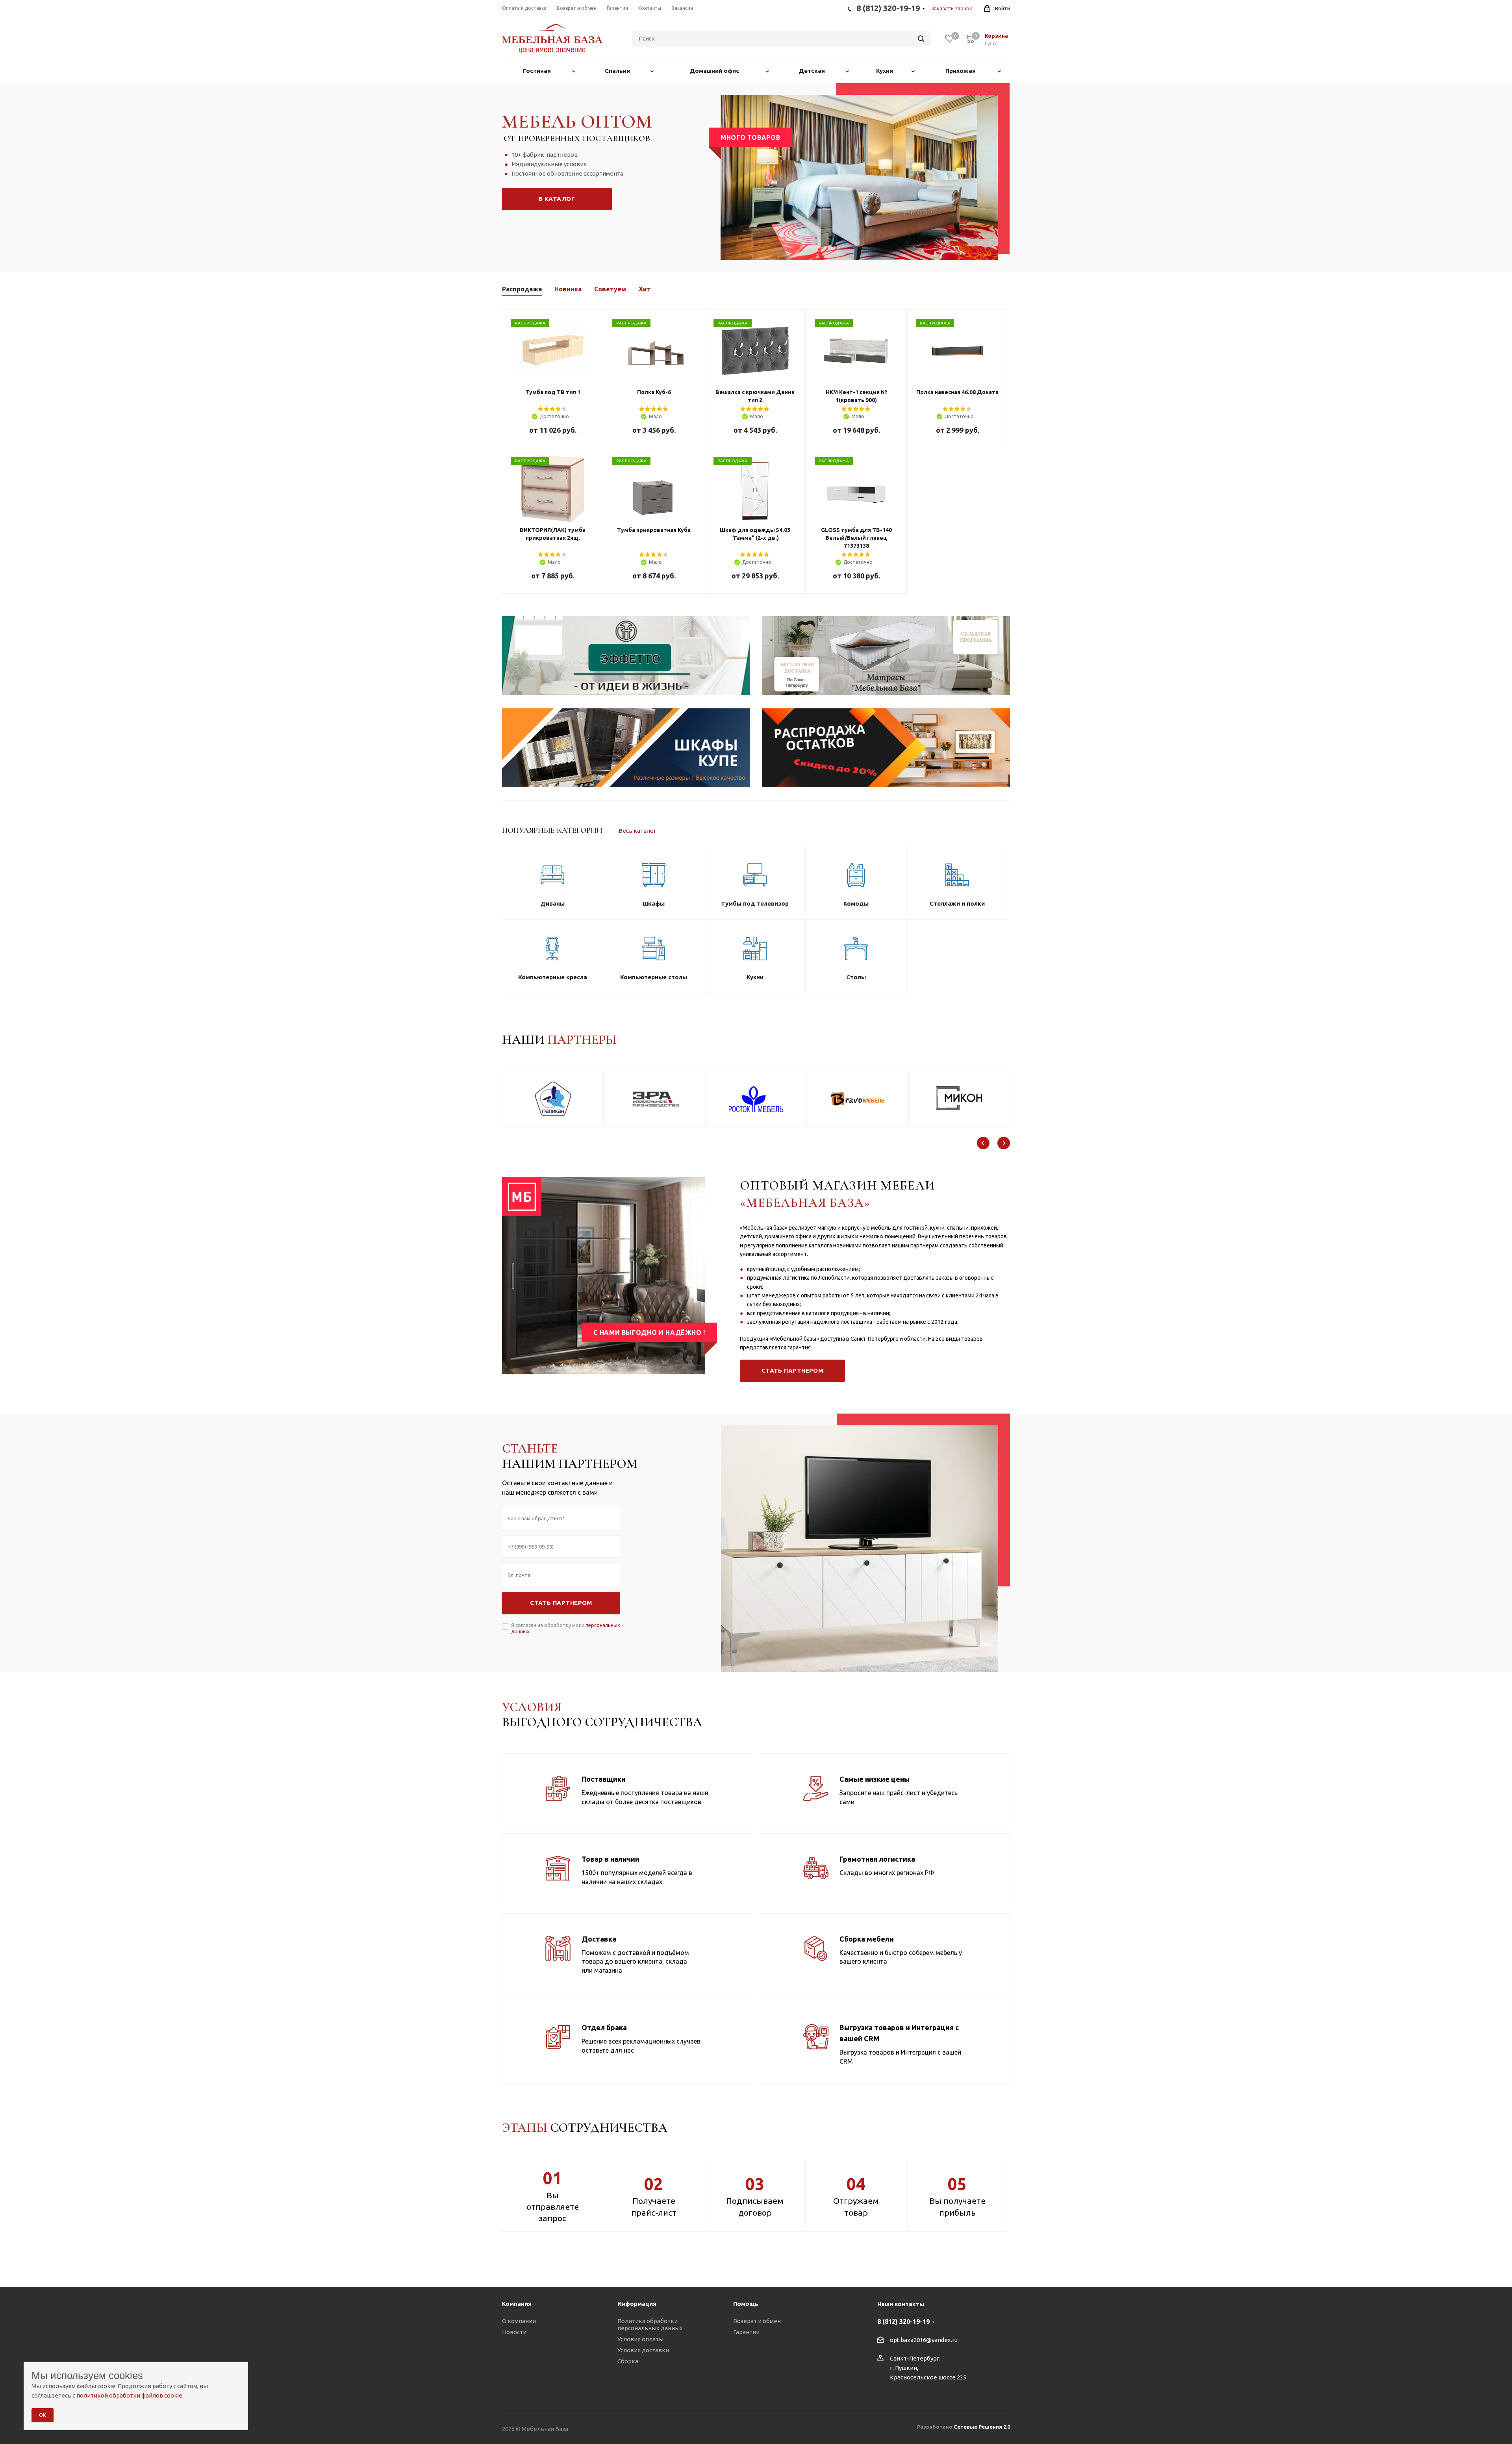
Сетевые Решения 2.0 (982, 2427)
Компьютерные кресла (553, 977)
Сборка (628, 2361)
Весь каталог (637, 831)
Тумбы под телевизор (755, 903)
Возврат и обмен (757, 2321)
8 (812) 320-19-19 (903, 2322)
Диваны (552, 903)
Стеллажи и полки (957, 903)
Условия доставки (643, 2350)
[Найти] (921, 39)
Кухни (755, 977)
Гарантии (746, 2332)
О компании (519, 2321)
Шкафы (654, 903)
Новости (514, 2332)
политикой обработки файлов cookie (129, 2395)
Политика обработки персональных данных (650, 2324)
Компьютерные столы (654, 977)
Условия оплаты (640, 2339)
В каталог (557, 199)
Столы (856, 977)
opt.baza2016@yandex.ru (924, 2340)
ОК (43, 2415)
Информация (637, 2304)
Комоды (856, 903)
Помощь (746, 2304)
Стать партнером (793, 1370)
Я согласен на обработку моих (566, 1628)
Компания (517, 2304)
